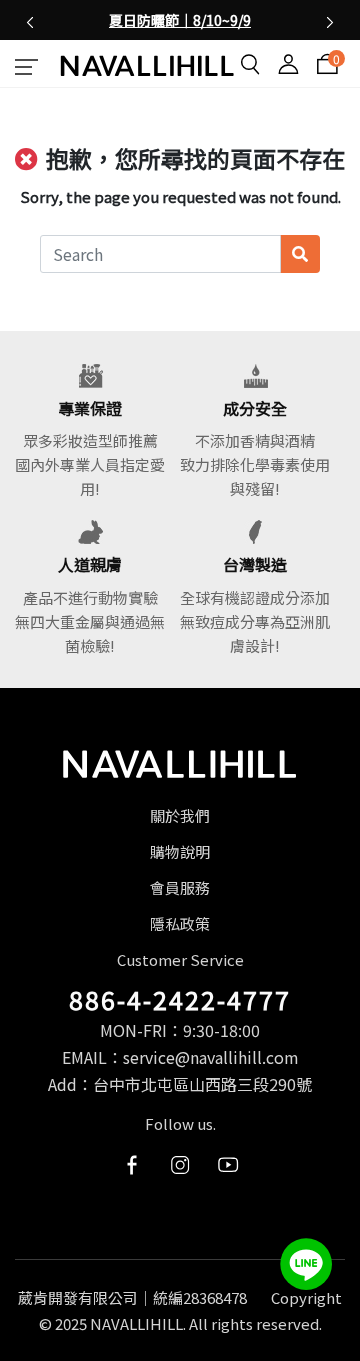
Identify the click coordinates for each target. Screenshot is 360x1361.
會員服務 (180, 887)
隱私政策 (180, 923)
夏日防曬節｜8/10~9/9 (180, 20)
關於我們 (180, 815)
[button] (30, 20)
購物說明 (180, 851)
